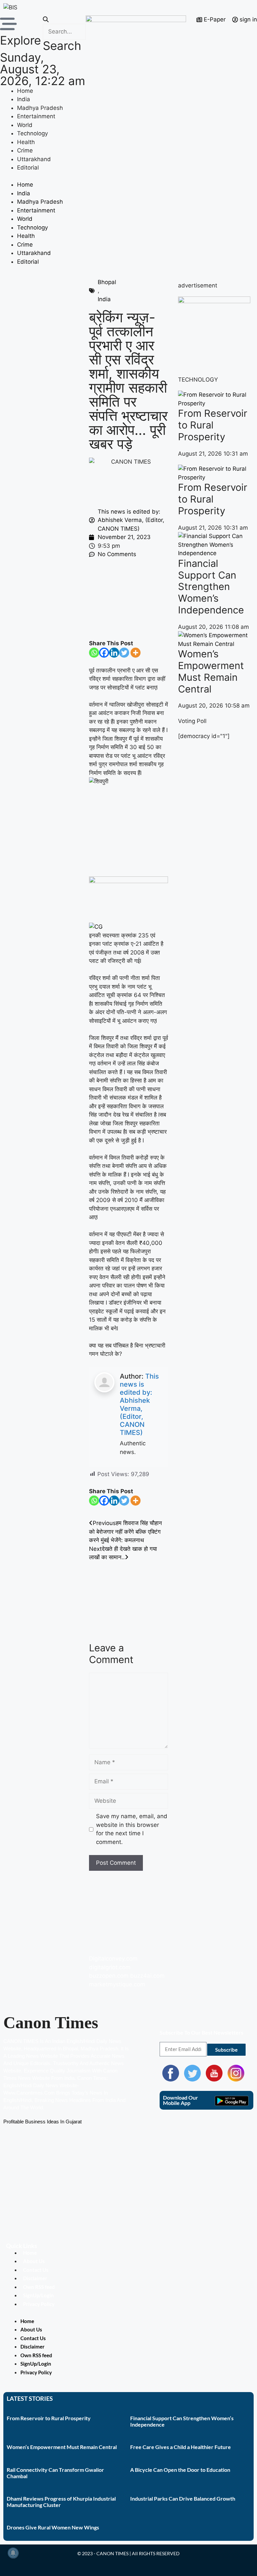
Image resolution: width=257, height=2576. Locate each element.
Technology (32, 133)
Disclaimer (35, 2278)
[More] (136, 653)
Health (26, 142)
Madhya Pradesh (40, 108)
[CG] (96, 927)
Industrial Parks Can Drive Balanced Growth (183, 2498)
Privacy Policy (39, 2304)
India (24, 99)
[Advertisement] (128, 599)
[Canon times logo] (214, 301)
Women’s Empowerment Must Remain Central (211, 671)
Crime (25, 150)
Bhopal (107, 282)
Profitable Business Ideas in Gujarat (42, 2122)
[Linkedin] (114, 653)
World (25, 125)
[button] (64, 20)
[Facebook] (104, 653)
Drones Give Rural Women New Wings (53, 2527)
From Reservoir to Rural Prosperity (213, 425)
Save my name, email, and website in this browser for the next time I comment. (132, 1829)
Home (25, 91)
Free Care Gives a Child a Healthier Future (181, 2447)
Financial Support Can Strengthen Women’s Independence (211, 587)
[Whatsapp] (94, 653)
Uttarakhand (34, 159)
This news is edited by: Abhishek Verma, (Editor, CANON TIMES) (139, 1404)
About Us (34, 2261)
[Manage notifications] (13, 2553)
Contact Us (36, 2270)
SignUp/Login (38, 2295)
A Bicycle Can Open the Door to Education (180, 2470)
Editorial (28, 168)
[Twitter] (124, 653)
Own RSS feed (39, 2287)
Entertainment (36, 116)
